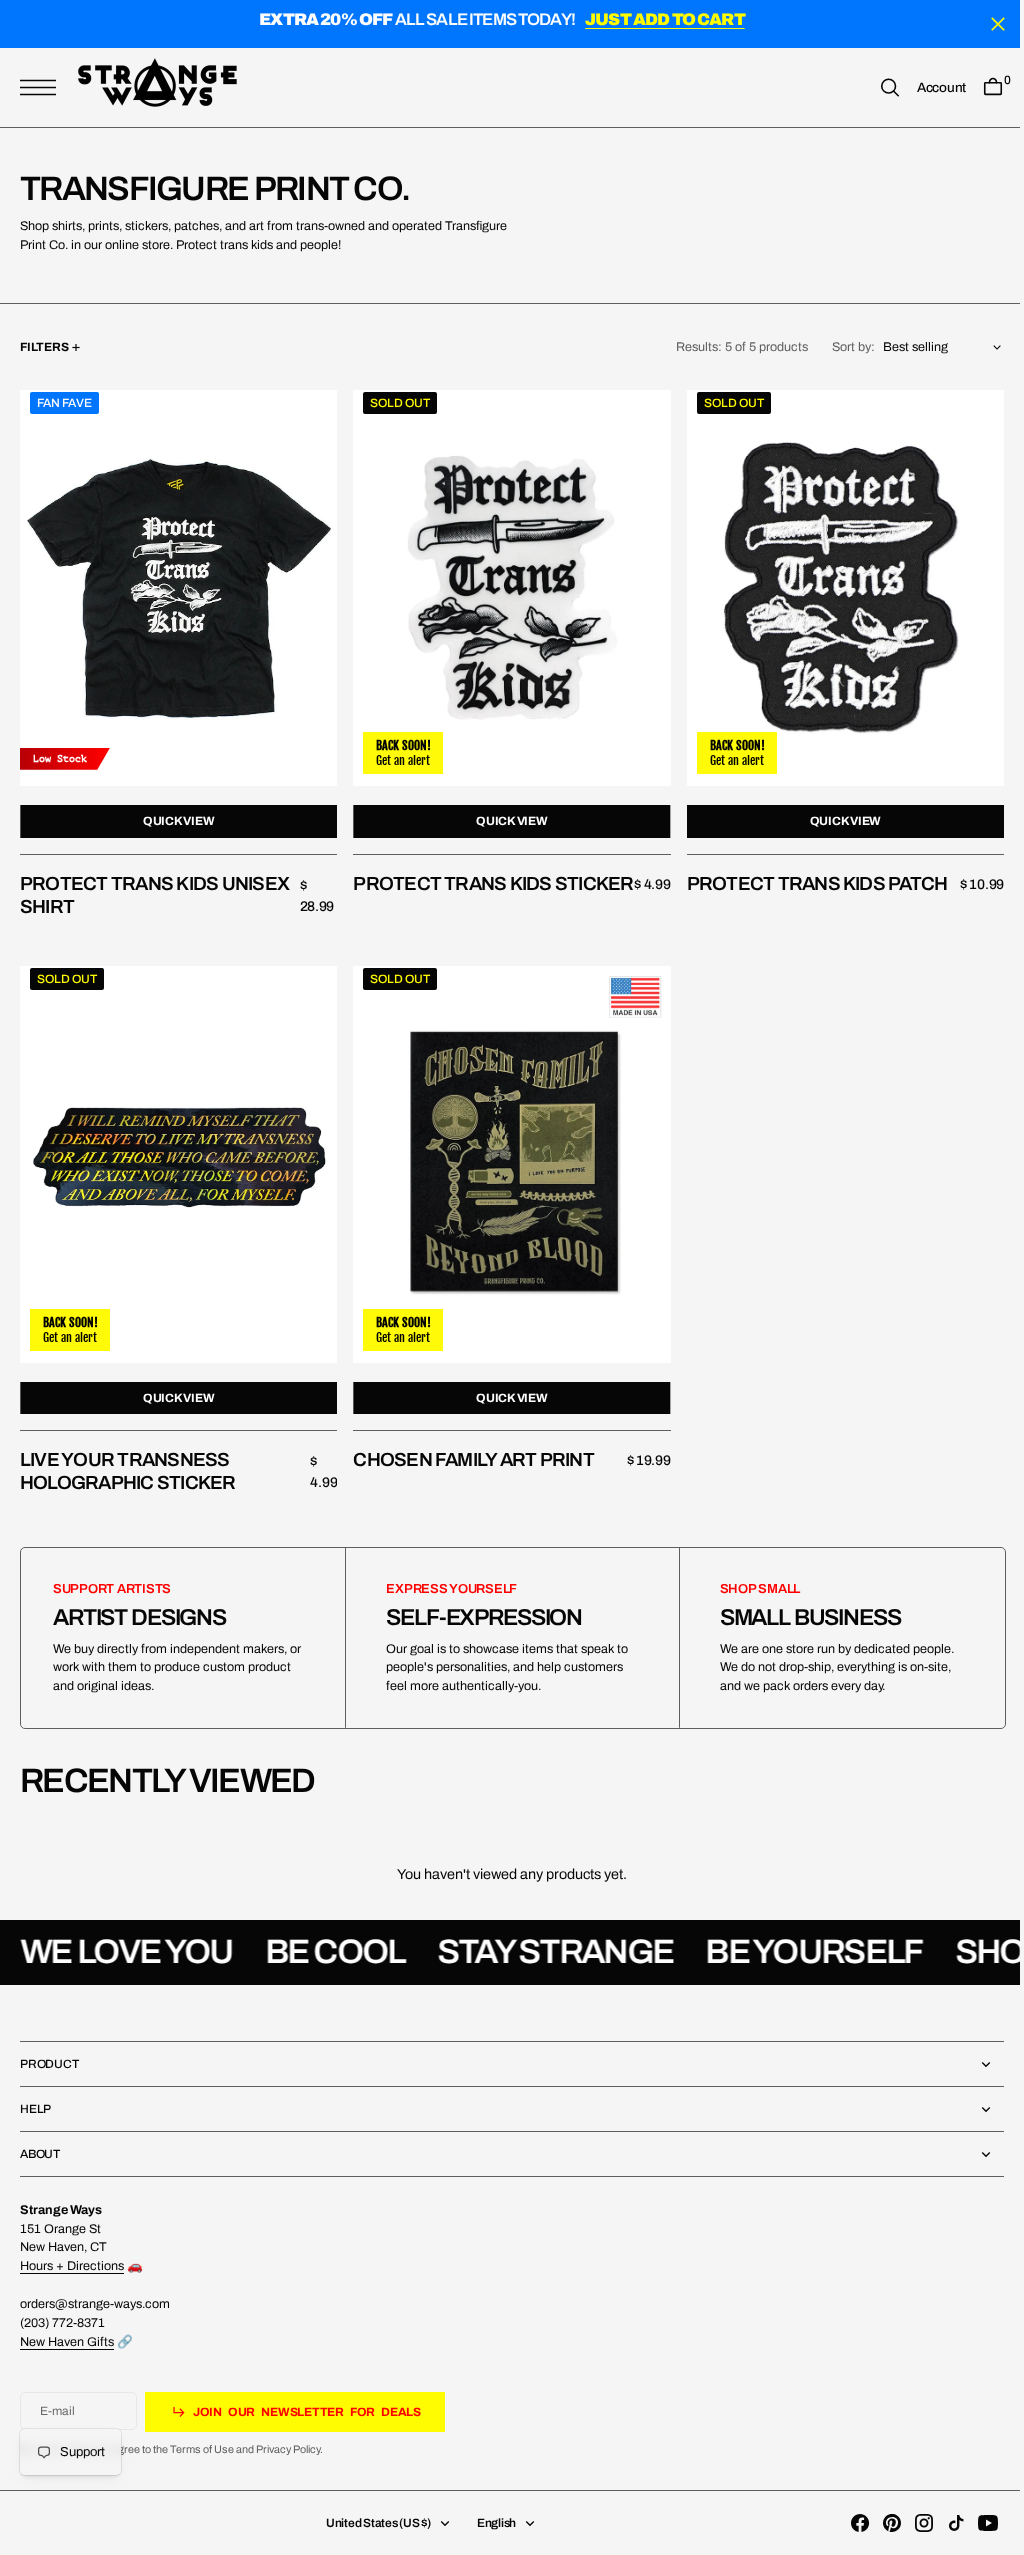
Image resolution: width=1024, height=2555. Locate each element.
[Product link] (176, 585)
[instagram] (909, 2523)
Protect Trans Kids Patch (807, 876)
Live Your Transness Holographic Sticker (128, 1458)
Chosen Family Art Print (468, 1446)
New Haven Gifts (67, 2342)
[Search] (875, 87)
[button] (43, 87)
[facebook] (845, 2523)
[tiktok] (941, 2523)
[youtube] (973, 2523)
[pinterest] (877, 2523)
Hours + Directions (72, 2266)
